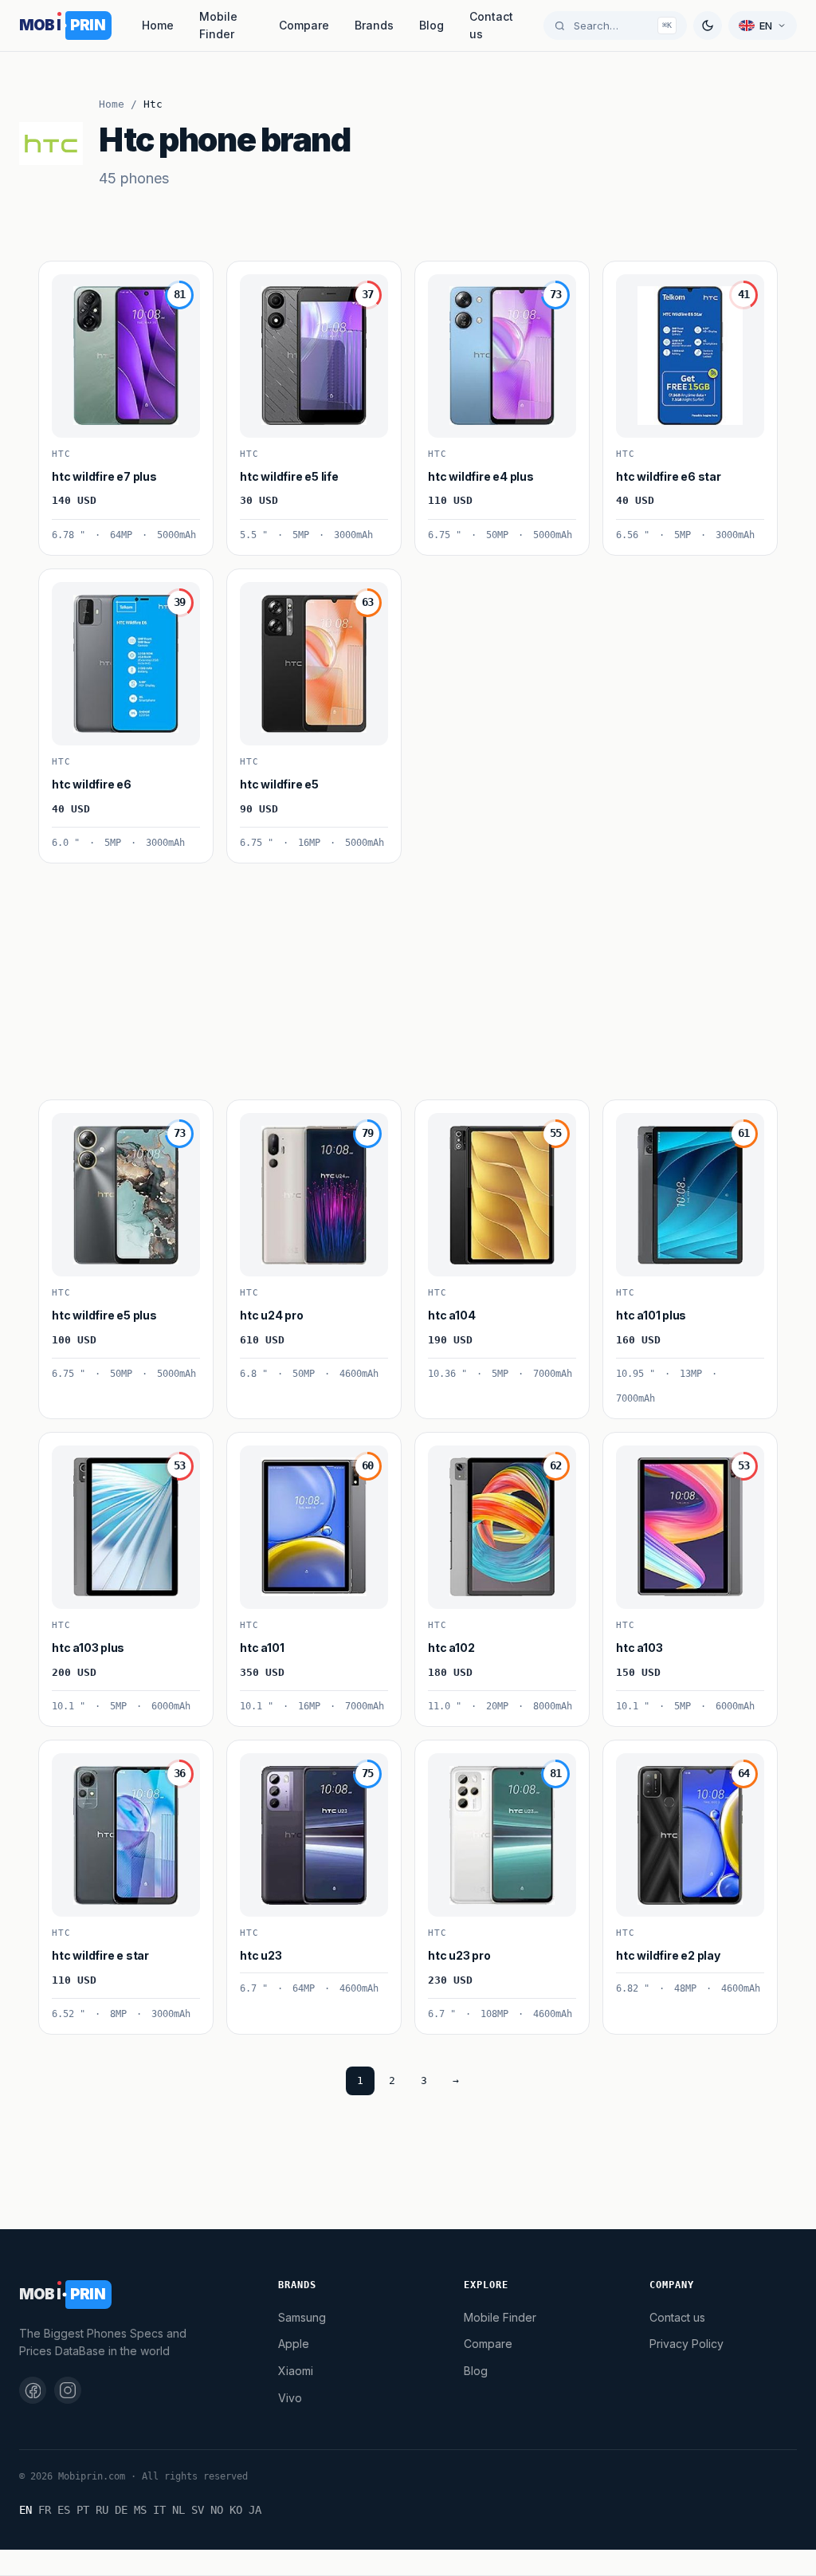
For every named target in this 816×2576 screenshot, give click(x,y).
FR (45, 2510)
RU (102, 2510)
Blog (432, 25)
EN (25, 2510)
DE (121, 2510)
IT (159, 2510)
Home (158, 25)
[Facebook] (33, 2390)
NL (178, 2510)
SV (198, 2510)
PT (83, 2510)
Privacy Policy (687, 2344)
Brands (374, 25)
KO (236, 2510)
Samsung (302, 2317)
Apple (294, 2344)
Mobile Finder (218, 25)
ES (64, 2510)
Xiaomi (296, 2371)
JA (255, 2510)
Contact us (491, 25)
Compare (304, 25)
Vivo (290, 2398)
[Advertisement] (408, 975)
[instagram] (68, 2390)
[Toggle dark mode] (708, 26)
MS (140, 2510)
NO (217, 2510)
